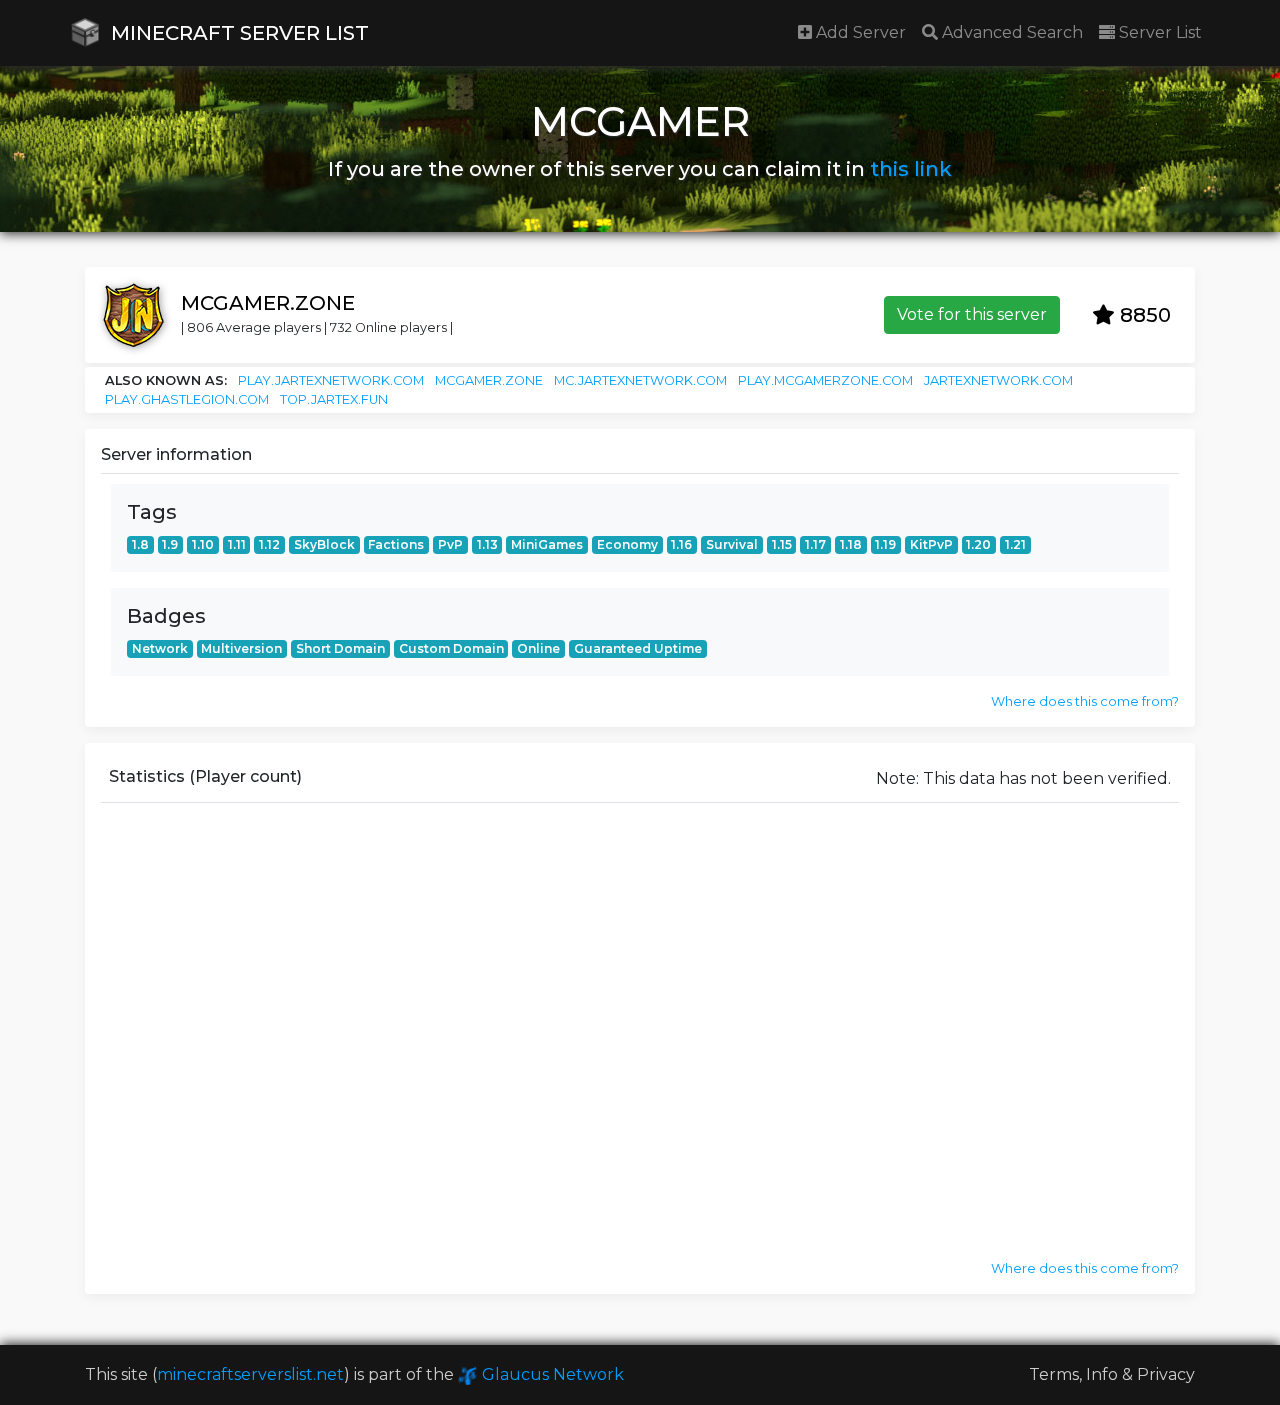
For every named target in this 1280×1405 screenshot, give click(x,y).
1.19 (885, 544)
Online (538, 648)
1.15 (782, 544)
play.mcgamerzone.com (825, 380)
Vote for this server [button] (972, 314)
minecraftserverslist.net (250, 1374)
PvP (450, 544)
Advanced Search (1010, 32)
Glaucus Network (551, 1374)
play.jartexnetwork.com (331, 380)
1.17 (815, 544)
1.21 (1015, 544)
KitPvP (931, 544)
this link (911, 169)
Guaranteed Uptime (638, 648)
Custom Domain (451, 648)
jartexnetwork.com (998, 380)
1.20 (978, 544)
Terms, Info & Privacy (1112, 1374)
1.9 (170, 544)
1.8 (140, 544)
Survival (732, 544)
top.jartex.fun (334, 399)
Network (160, 648)
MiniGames (547, 544)
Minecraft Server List (237, 33)
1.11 (237, 544)
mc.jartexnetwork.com (640, 380)
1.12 (269, 544)
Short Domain (340, 648)
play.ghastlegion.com (187, 399)
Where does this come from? (1085, 701)
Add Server (859, 32)
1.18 (851, 544)
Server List (1158, 32)
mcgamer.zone (489, 380)
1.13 (487, 544)
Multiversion (241, 648)
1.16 (681, 544)
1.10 (203, 544)
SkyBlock (324, 544)
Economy (627, 544)
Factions (396, 544)
